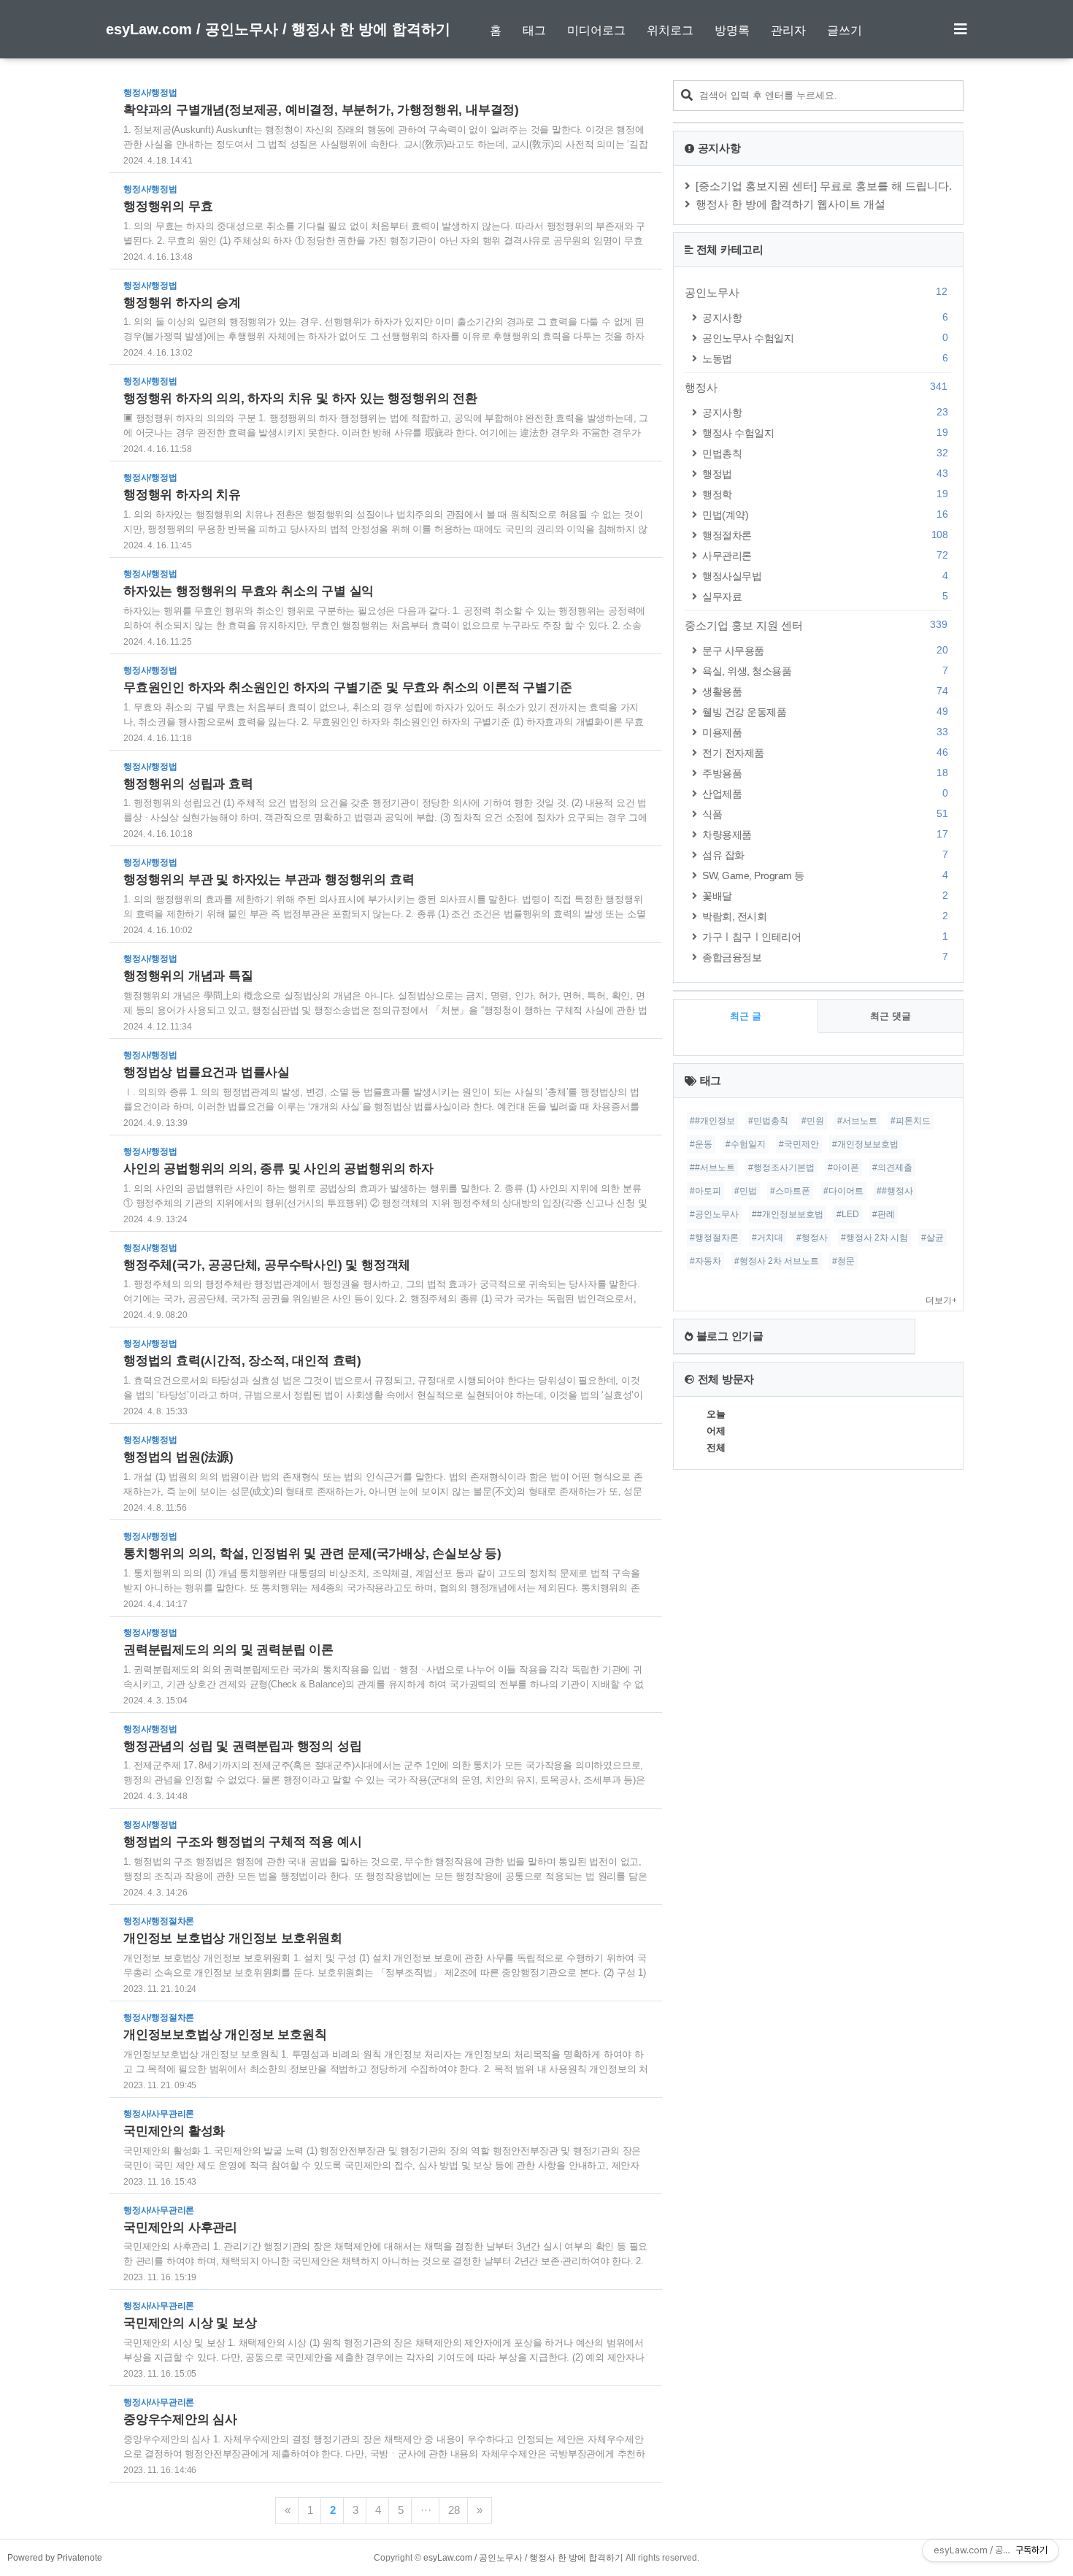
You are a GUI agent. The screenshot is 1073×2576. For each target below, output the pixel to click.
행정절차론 (825, 535)
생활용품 (825, 691)
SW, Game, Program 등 (825, 875)
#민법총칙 (768, 1121)
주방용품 (825, 773)
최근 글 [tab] (746, 1016)
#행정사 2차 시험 (874, 1238)
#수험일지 (746, 1144)
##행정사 (895, 1191)
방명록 (732, 30)
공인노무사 (816, 292)
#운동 (701, 1144)
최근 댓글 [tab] (891, 1016)
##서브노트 (712, 1168)
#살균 (932, 1238)
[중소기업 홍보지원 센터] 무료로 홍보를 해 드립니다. (824, 186)
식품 (825, 814)
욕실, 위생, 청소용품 (825, 671)
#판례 (884, 1214)
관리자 (788, 30)
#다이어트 (843, 1191)
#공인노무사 (714, 1214)
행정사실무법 (825, 576)
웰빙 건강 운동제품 (825, 712)
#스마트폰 (790, 1191)
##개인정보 (712, 1121)
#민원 (813, 1121)
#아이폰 (843, 1168)
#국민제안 (799, 1144)
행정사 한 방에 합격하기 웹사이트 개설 (791, 204)
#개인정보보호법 (865, 1144)
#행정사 (812, 1238)
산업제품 (825, 793)
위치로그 (670, 30)
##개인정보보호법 (788, 1214)
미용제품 (825, 732)
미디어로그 (596, 30)
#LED (848, 1214)
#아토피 (705, 1191)
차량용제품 (825, 834)
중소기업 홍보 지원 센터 (816, 625)
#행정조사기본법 (781, 1168)
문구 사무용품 (825, 650)
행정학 (825, 494)
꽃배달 (825, 896)
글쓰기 (845, 30)
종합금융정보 (825, 957)
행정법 (825, 474)
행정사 (816, 387)
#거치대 (768, 1238)
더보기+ (941, 1300)
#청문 (843, 1261)
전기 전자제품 (825, 752)
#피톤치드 (911, 1121)
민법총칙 (825, 453)
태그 (534, 30)
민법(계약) (825, 514)
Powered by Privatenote (55, 2558)
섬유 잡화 (825, 855)
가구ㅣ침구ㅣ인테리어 (825, 936)
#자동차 (705, 1261)
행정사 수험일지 (825, 433)
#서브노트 (857, 1121)
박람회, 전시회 (825, 916)
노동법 (825, 358)
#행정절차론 (714, 1238)
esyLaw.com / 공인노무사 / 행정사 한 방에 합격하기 (278, 29)
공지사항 (825, 317)
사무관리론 (825, 555)
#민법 (746, 1191)
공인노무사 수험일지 (825, 338)
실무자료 (825, 596)
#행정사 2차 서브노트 (777, 1261)
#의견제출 (892, 1168)
